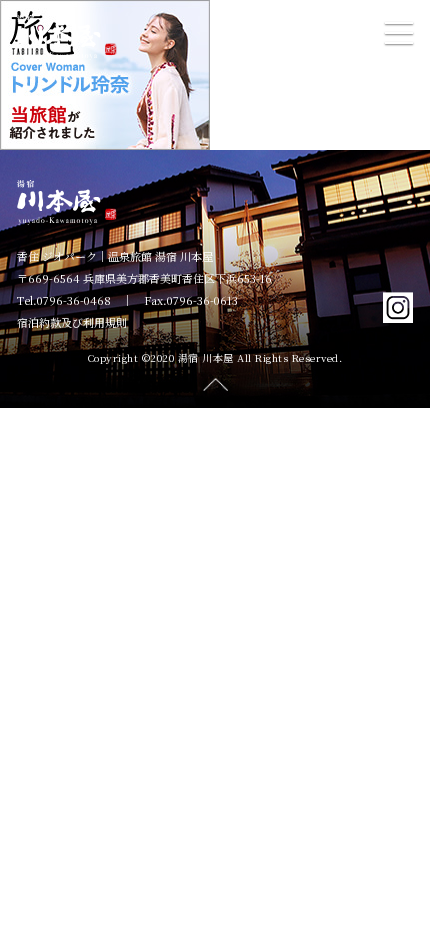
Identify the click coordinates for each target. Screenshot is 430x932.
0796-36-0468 (74, 300)
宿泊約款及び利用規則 (72, 322)
